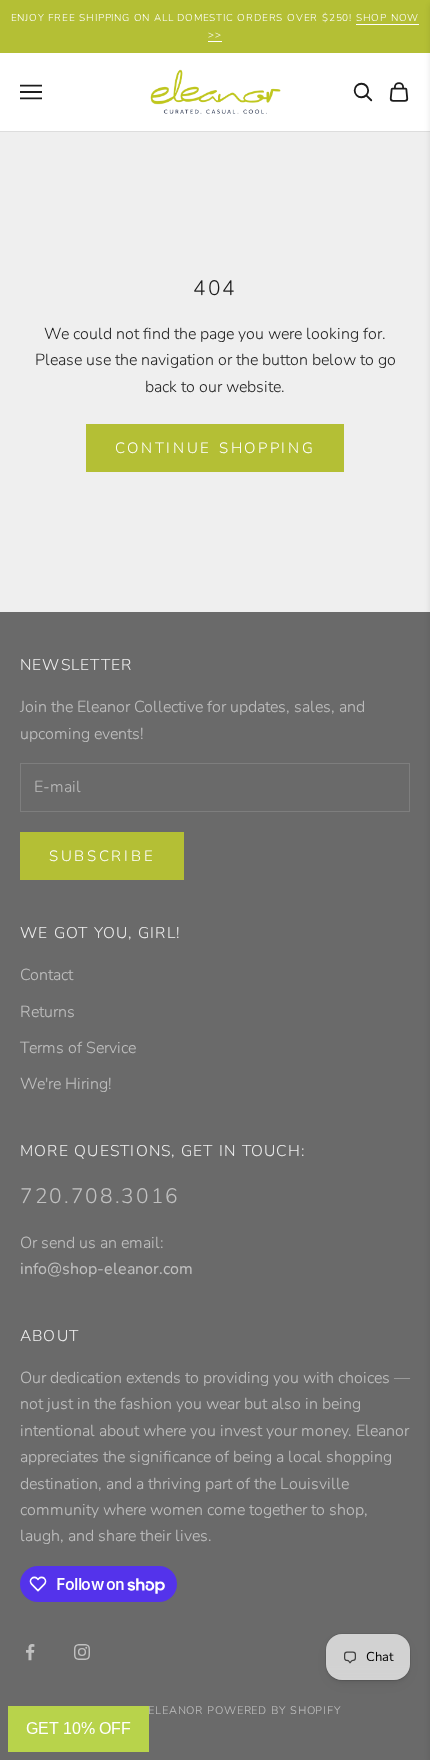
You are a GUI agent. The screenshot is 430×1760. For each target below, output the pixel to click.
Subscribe (102, 856)
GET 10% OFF (78, 1728)
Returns (47, 1012)
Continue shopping (215, 448)
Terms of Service (78, 1048)
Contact (46, 975)
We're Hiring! (66, 1084)
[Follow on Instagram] (82, 1652)
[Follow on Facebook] (30, 1652)
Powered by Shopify (274, 1710)
